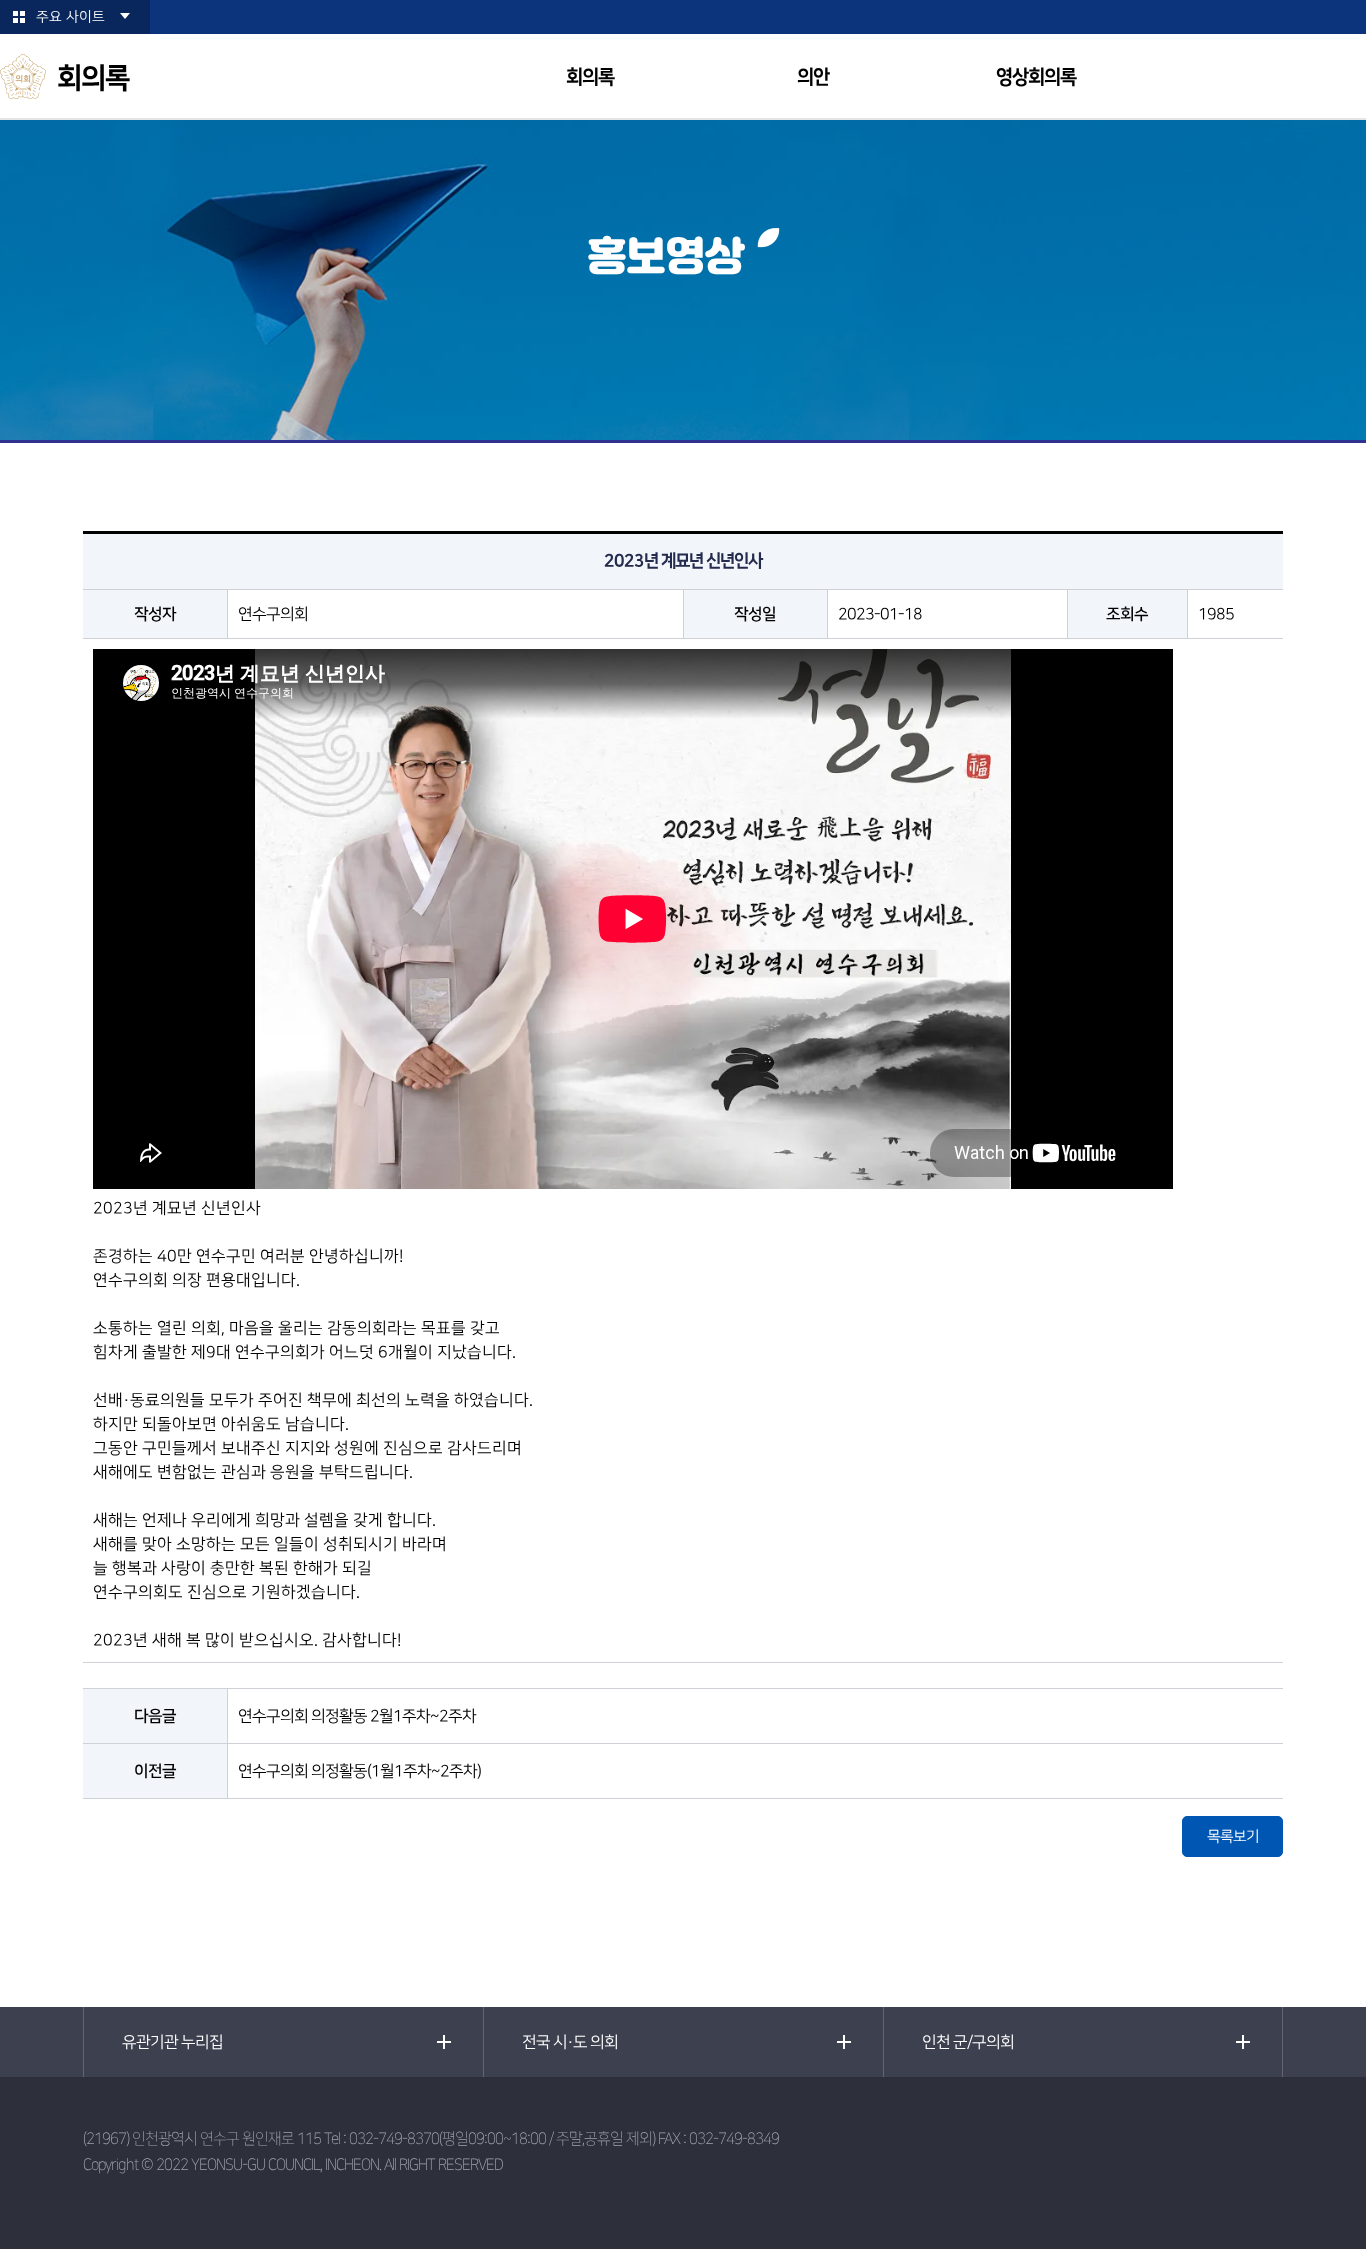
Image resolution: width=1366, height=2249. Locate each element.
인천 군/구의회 (968, 2042)
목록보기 (1233, 1836)
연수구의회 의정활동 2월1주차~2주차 (357, 1716)
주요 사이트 (70, 17)
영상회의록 (1036, 77)
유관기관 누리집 (172, 2042)
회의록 (590, 77)
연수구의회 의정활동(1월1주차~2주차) (359, 1771)
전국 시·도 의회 (570, 2042)
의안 (813, 77)
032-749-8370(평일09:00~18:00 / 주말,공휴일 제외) (502, 2138)
